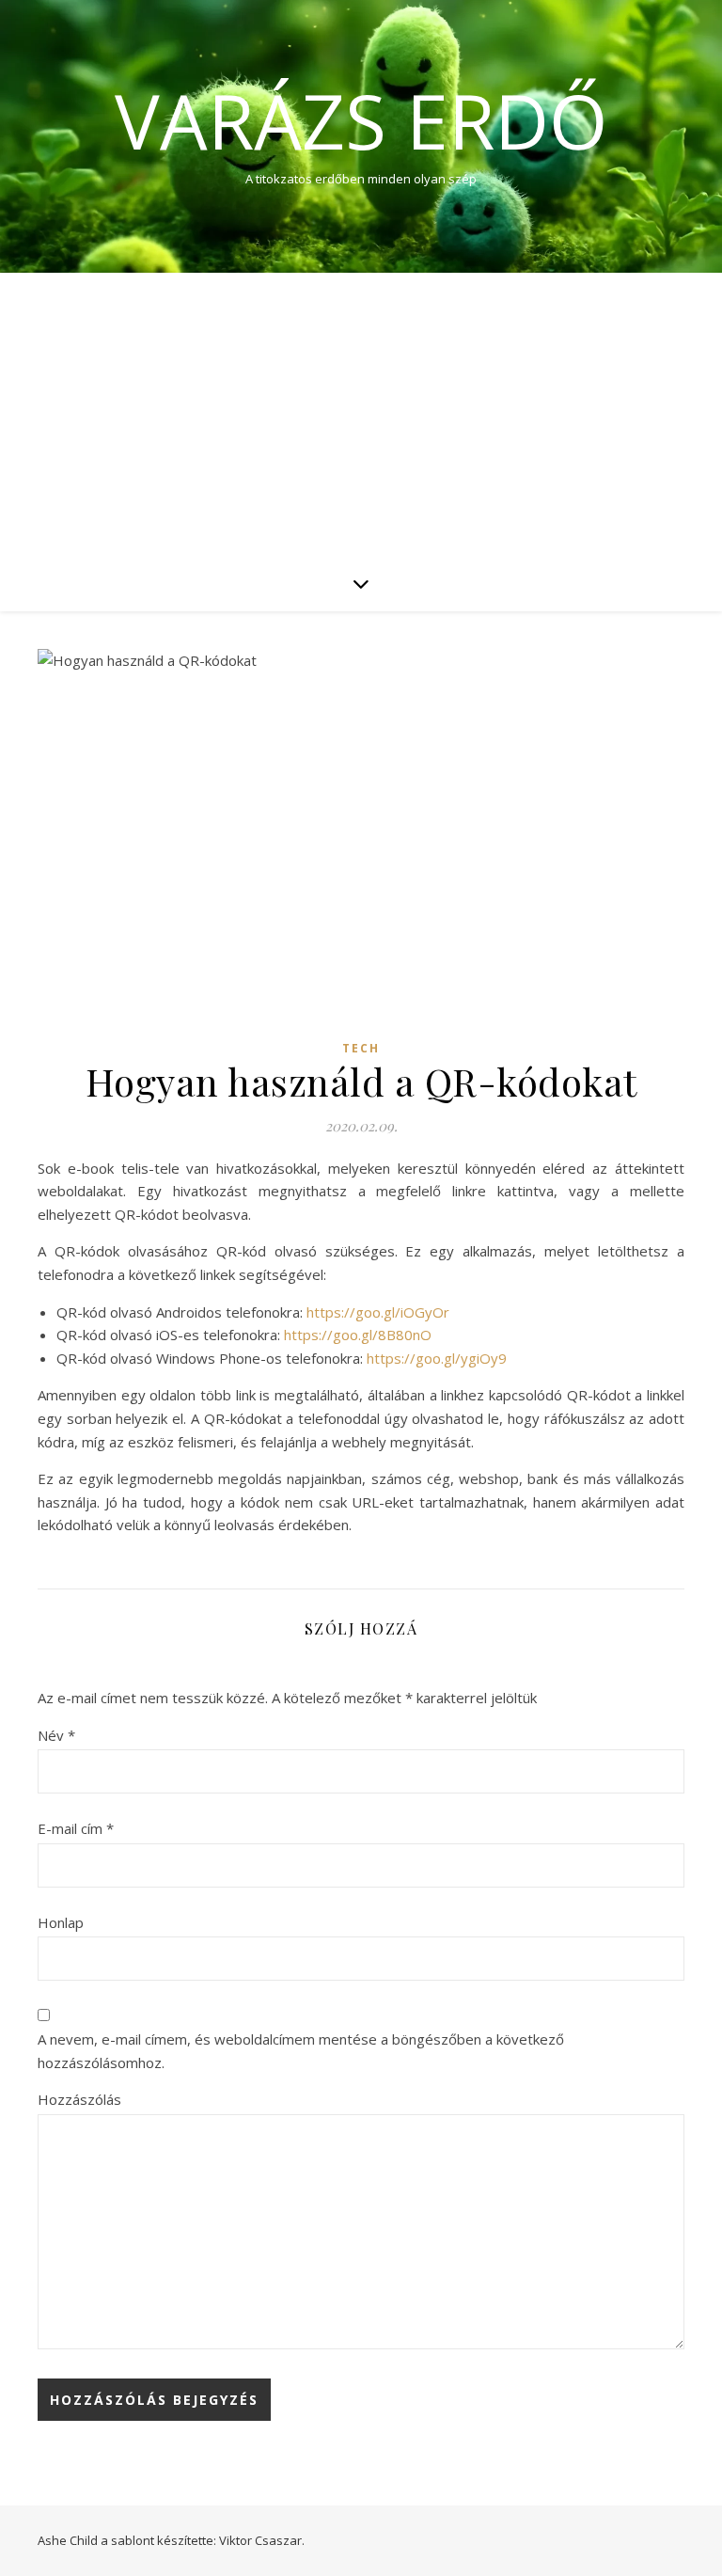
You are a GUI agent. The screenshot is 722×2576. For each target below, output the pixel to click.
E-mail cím (76, 1828)
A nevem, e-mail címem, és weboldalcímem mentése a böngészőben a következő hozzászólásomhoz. (301, 2051)
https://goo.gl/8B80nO (358, 1335)
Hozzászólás (79, 2099)
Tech (361, 1048)
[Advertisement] (361, 414)
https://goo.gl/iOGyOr (378, 1312)
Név (56, 1735)
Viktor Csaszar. (262, 2540)
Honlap (61, 1922)
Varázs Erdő (361, 120)
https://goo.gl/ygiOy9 (437, 1358)
